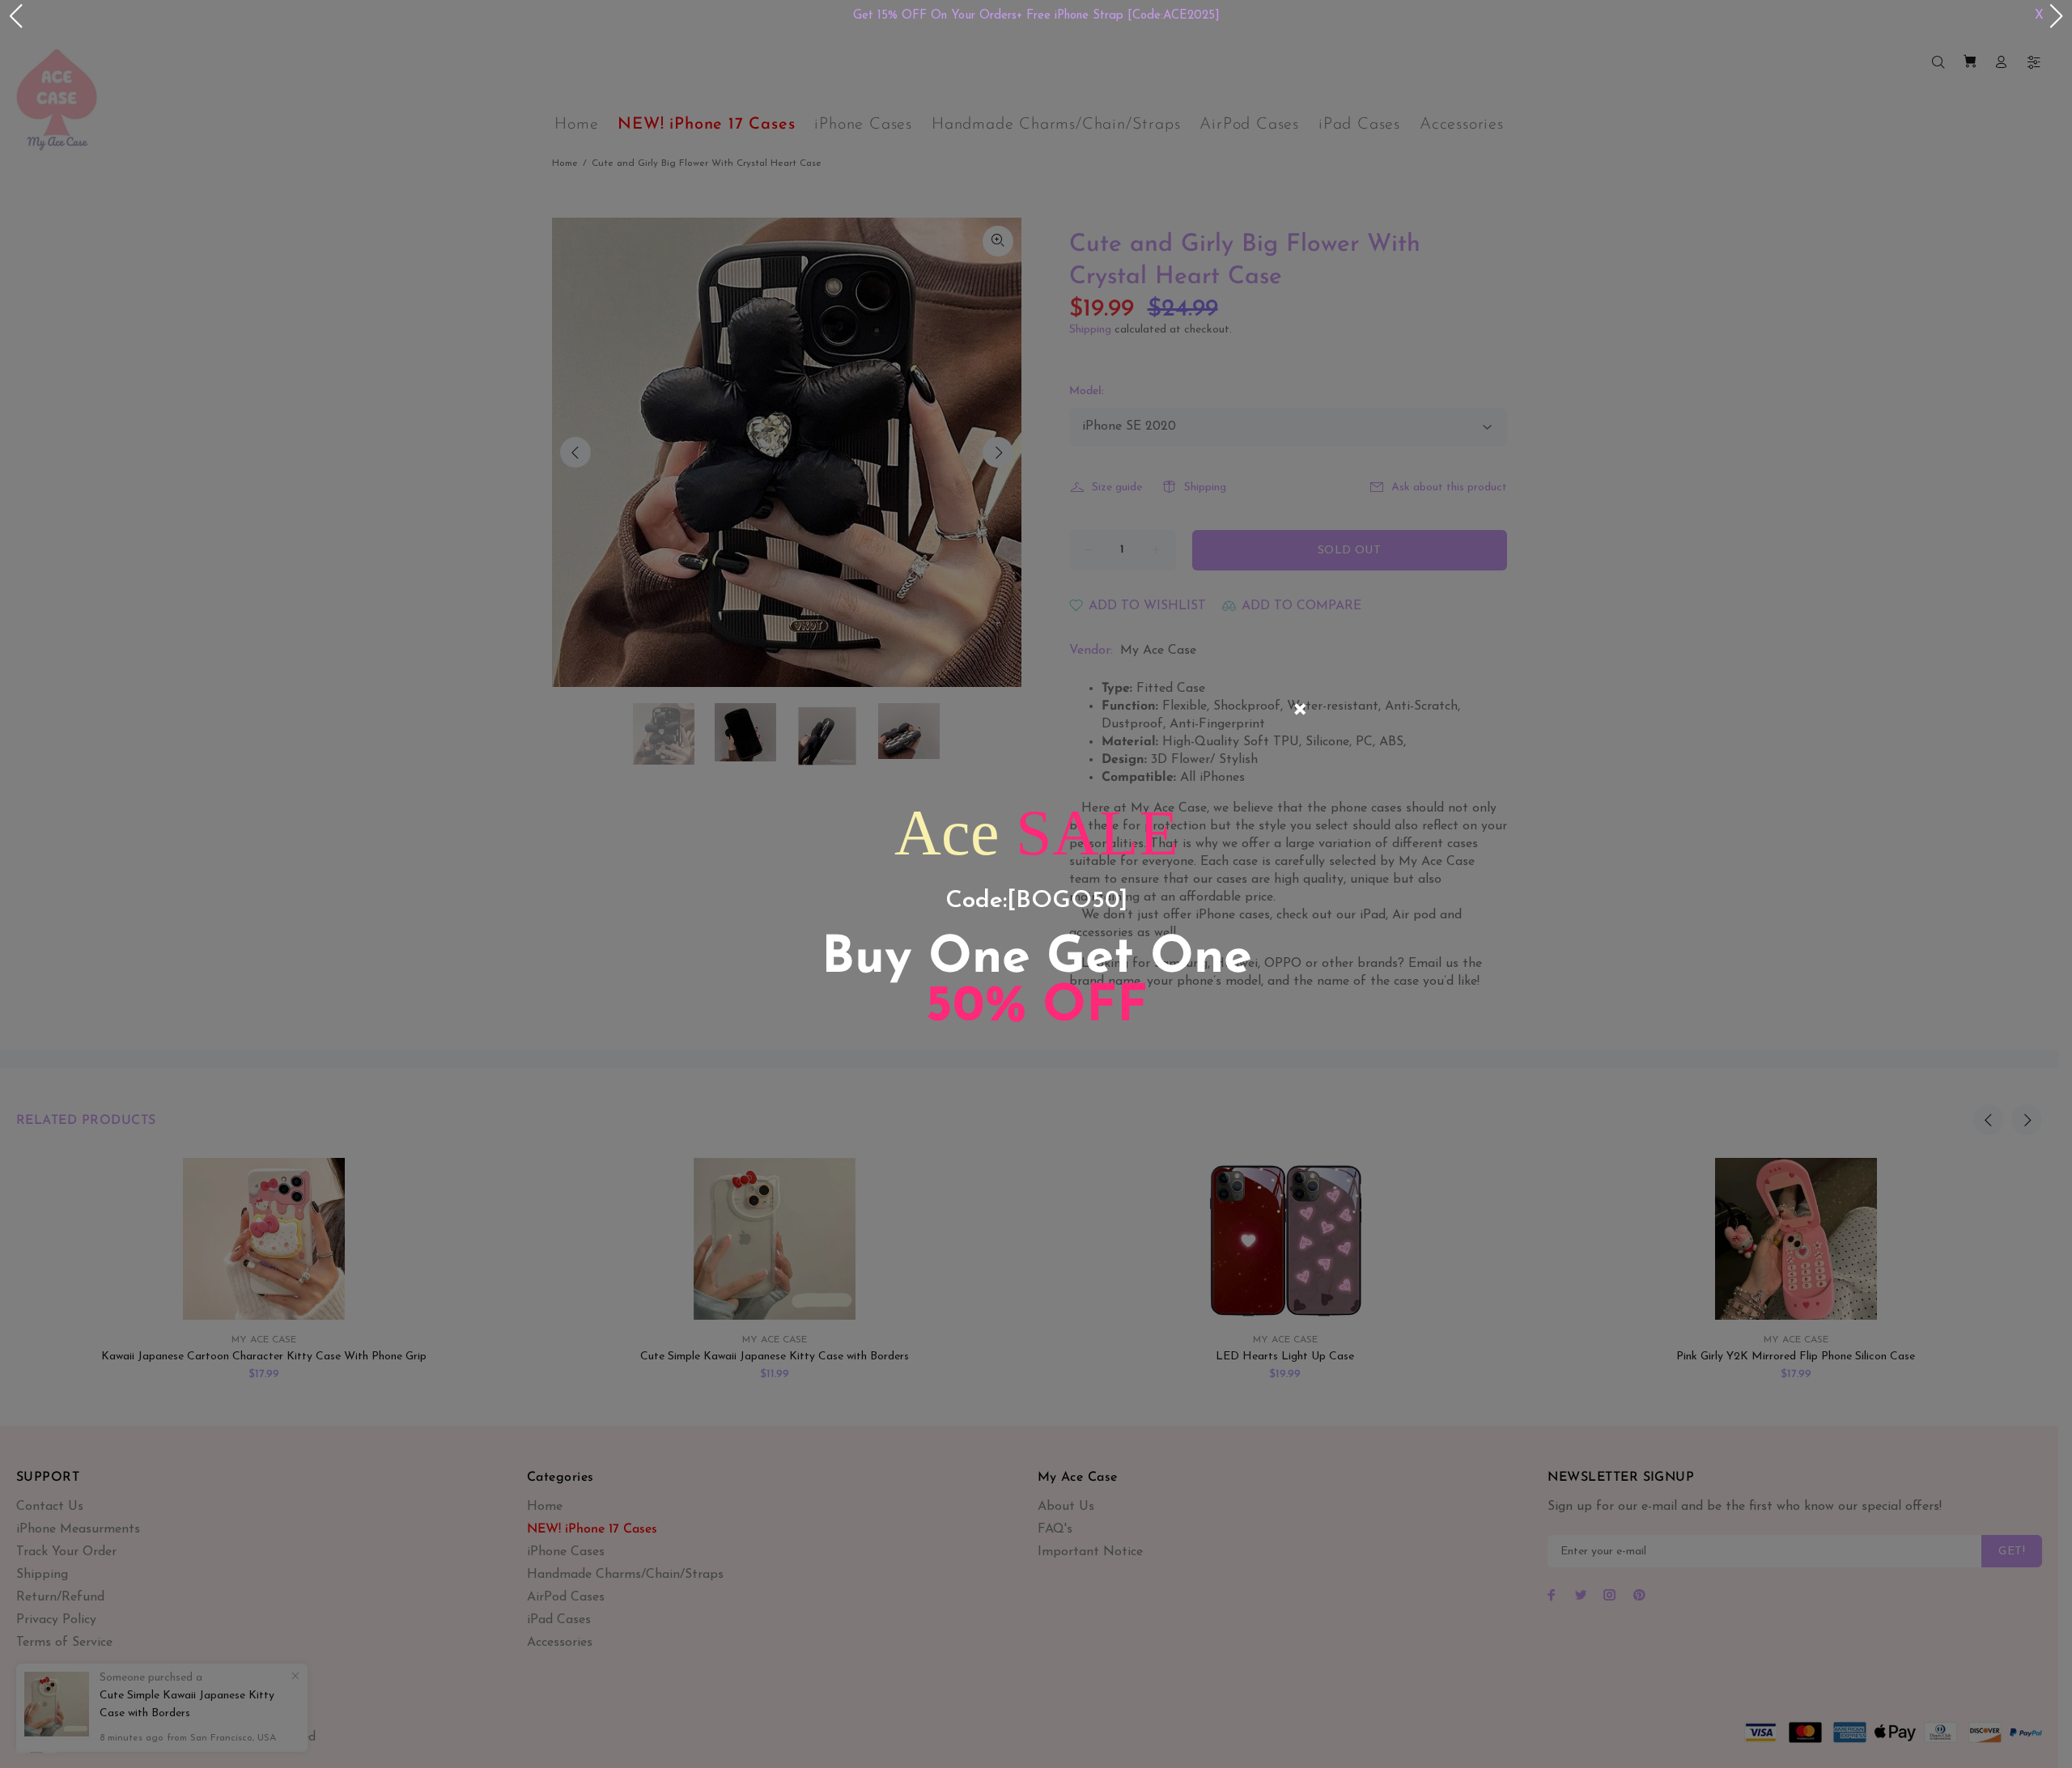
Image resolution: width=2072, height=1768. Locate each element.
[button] (15, 16)
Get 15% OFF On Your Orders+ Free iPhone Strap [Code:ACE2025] (1036, 16)
